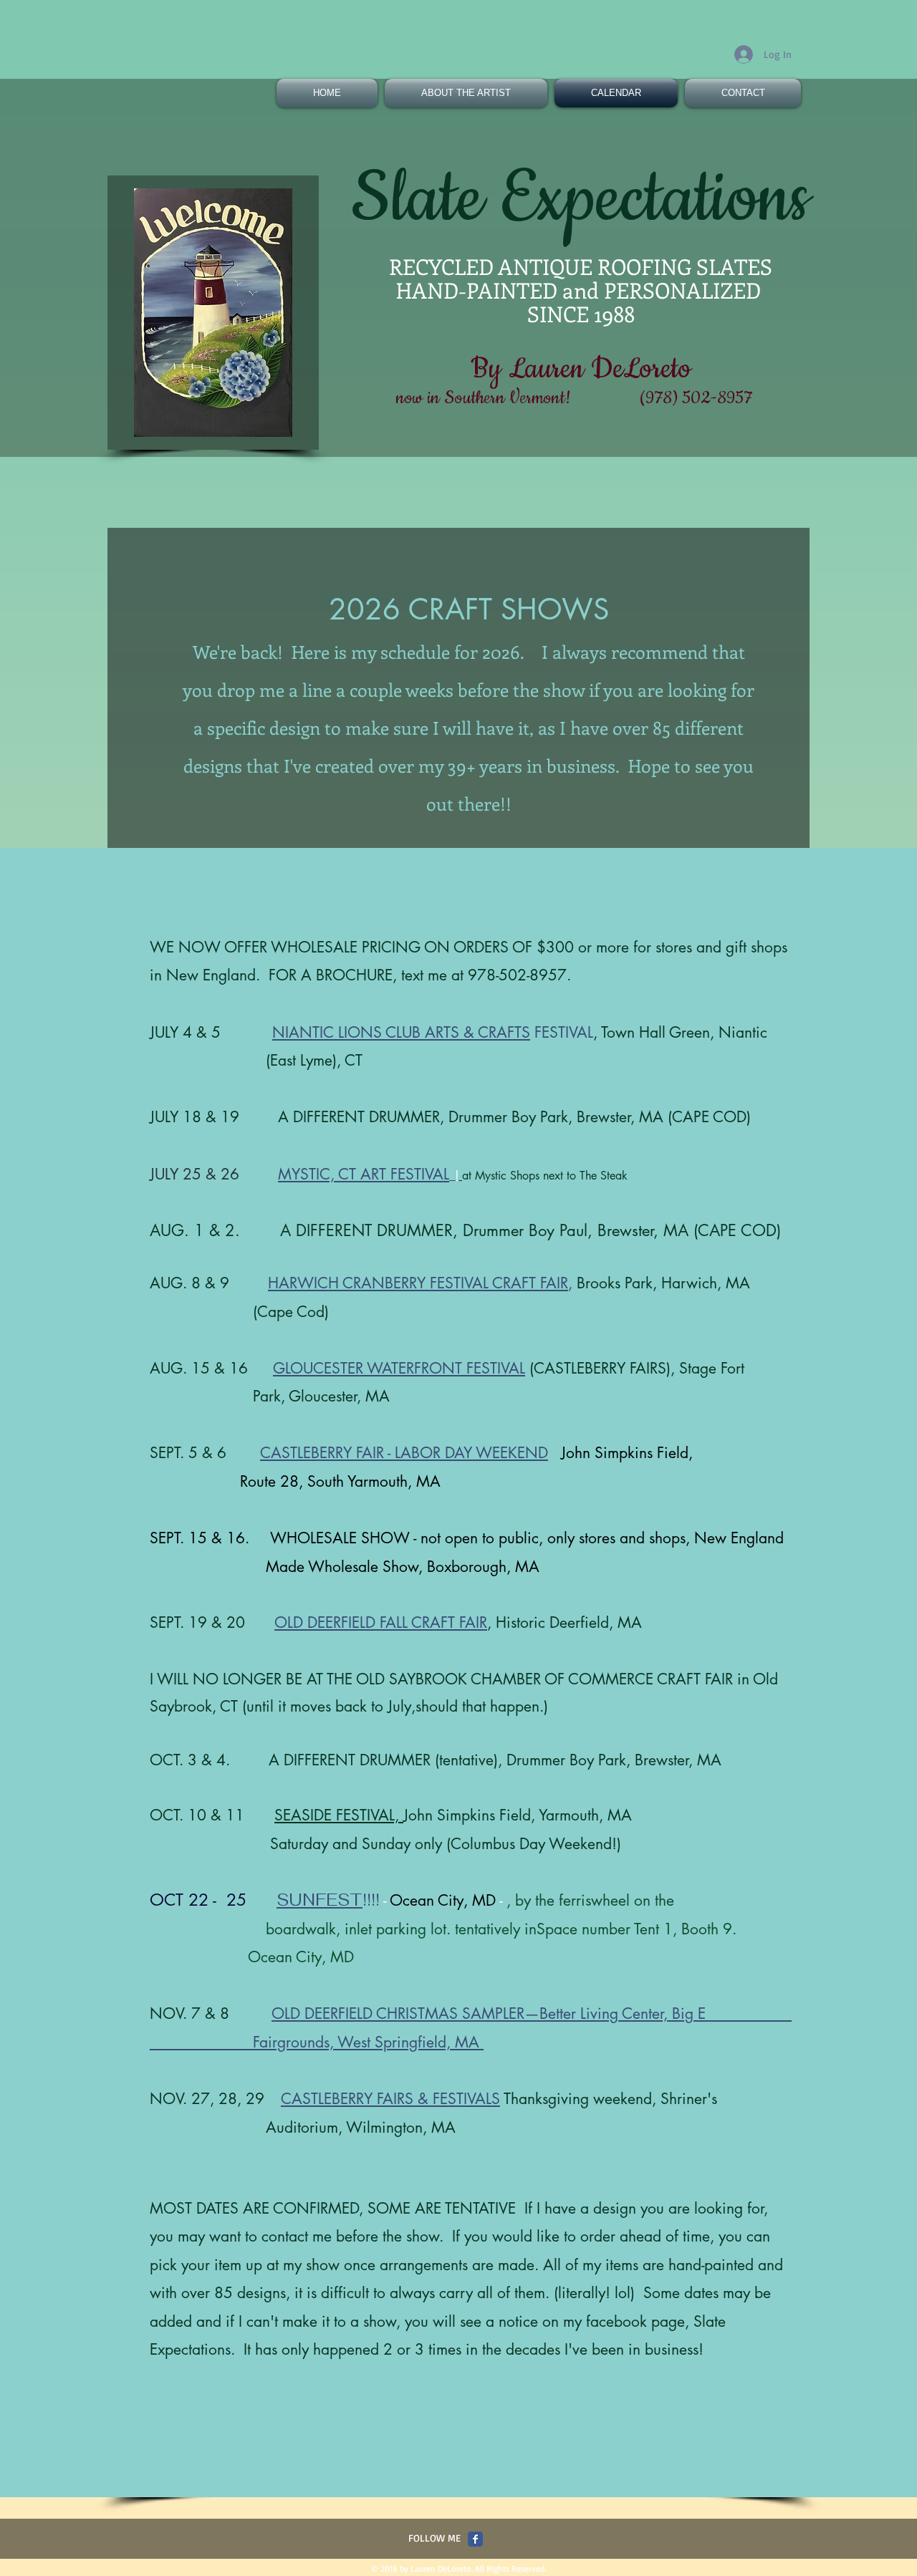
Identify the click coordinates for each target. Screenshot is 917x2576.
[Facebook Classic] (475, 2539)
